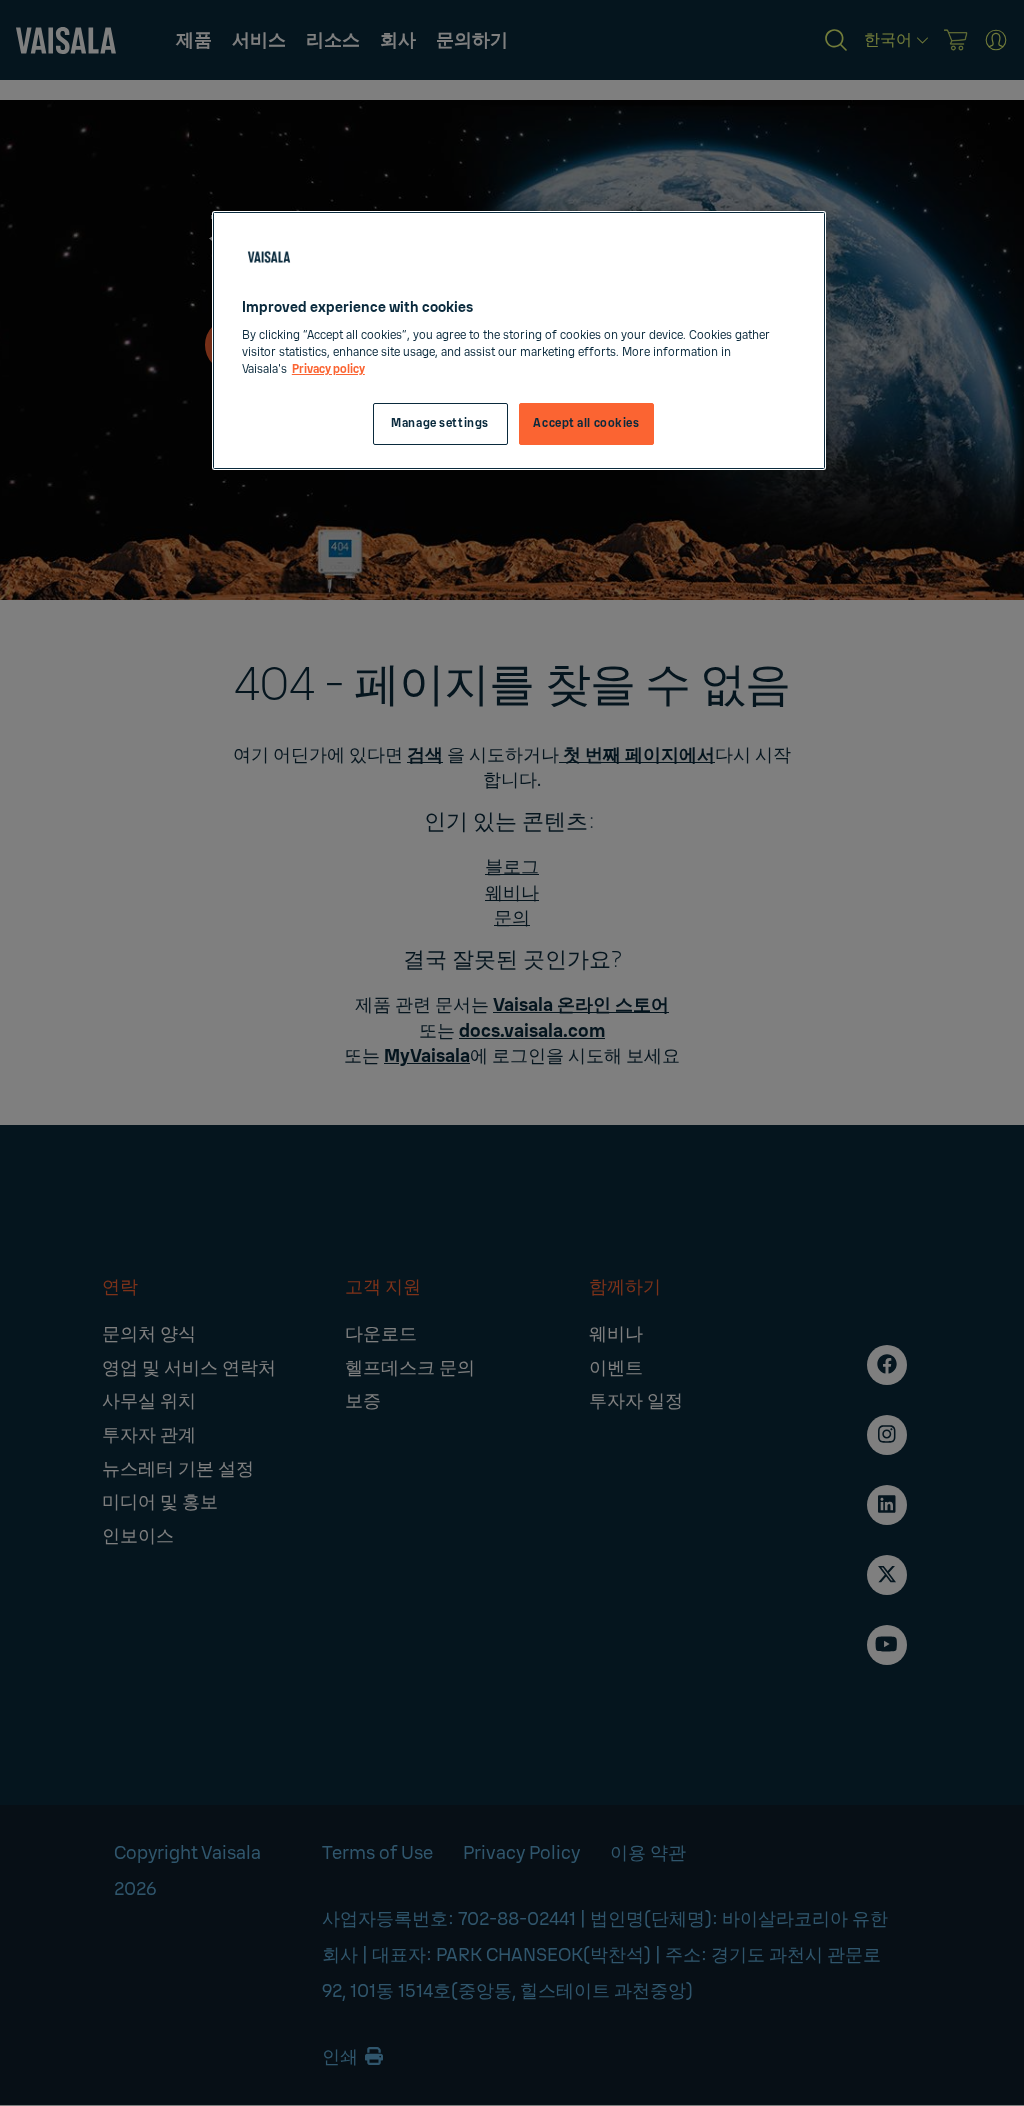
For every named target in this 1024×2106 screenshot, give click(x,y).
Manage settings (440, 423)
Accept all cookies (586, 423)
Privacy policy (328, 369)
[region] (519, 341)
